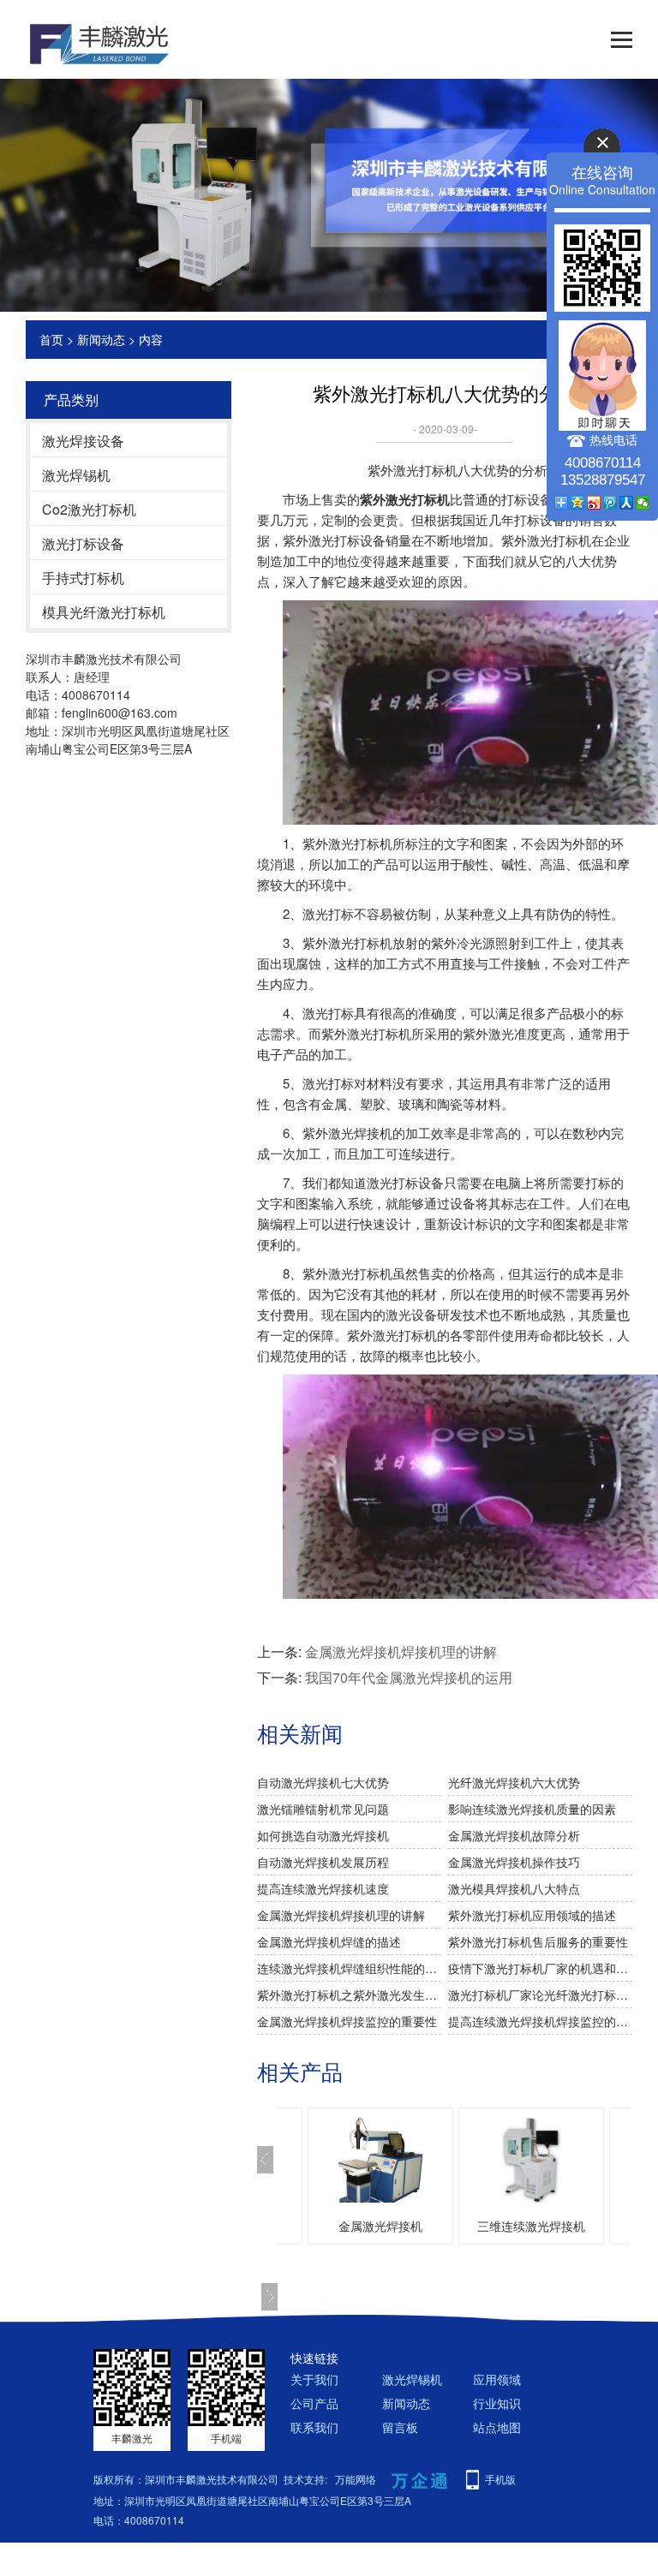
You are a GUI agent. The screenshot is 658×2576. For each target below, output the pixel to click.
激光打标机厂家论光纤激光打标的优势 (540, 1995)
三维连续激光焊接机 (531, 2226)
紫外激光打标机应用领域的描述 (532, 1915)
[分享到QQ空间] (578, 503)
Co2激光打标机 (89, 509)
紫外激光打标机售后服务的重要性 (538, 1941)
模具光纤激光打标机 (104, 612)
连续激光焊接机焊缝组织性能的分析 (349, 1968)
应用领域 (497, 2379)
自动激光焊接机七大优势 (323, 1782)
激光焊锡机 (76, 475)
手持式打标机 (83, 578)
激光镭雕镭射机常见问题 (323, 1809)
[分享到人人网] (627, 503)
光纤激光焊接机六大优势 (514, 1782)
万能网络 (356, 2479)
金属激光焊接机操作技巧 (514, 1862)
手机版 (500, 2479)
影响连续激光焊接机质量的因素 (532, 1809)
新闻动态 (101, 339)
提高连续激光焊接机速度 (323, 1888)
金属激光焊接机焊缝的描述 (329, 1941)
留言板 (400, 2427)
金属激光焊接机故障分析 (514, 1835)
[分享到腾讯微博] (610, 503)
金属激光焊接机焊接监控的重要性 (347, 2021)
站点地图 (497, 2427)
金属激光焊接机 (380, 2226)
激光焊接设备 (83, 441)
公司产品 (314, 2403)
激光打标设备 (83, 543)
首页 (51, 339)
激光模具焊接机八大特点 (514, 1888)
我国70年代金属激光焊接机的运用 (409, 1677)
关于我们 (314, 2379)
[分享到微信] (643, 503)
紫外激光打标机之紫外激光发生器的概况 (349, 1995)
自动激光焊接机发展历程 (323, 1862)
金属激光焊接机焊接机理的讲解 (401, 1652)
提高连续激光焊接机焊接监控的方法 (540, 2021)
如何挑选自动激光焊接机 (323, 1835)
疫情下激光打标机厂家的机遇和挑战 (540, 1968)
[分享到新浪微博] (594, 503)
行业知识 (497, 2403)
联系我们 (314, 2427)
